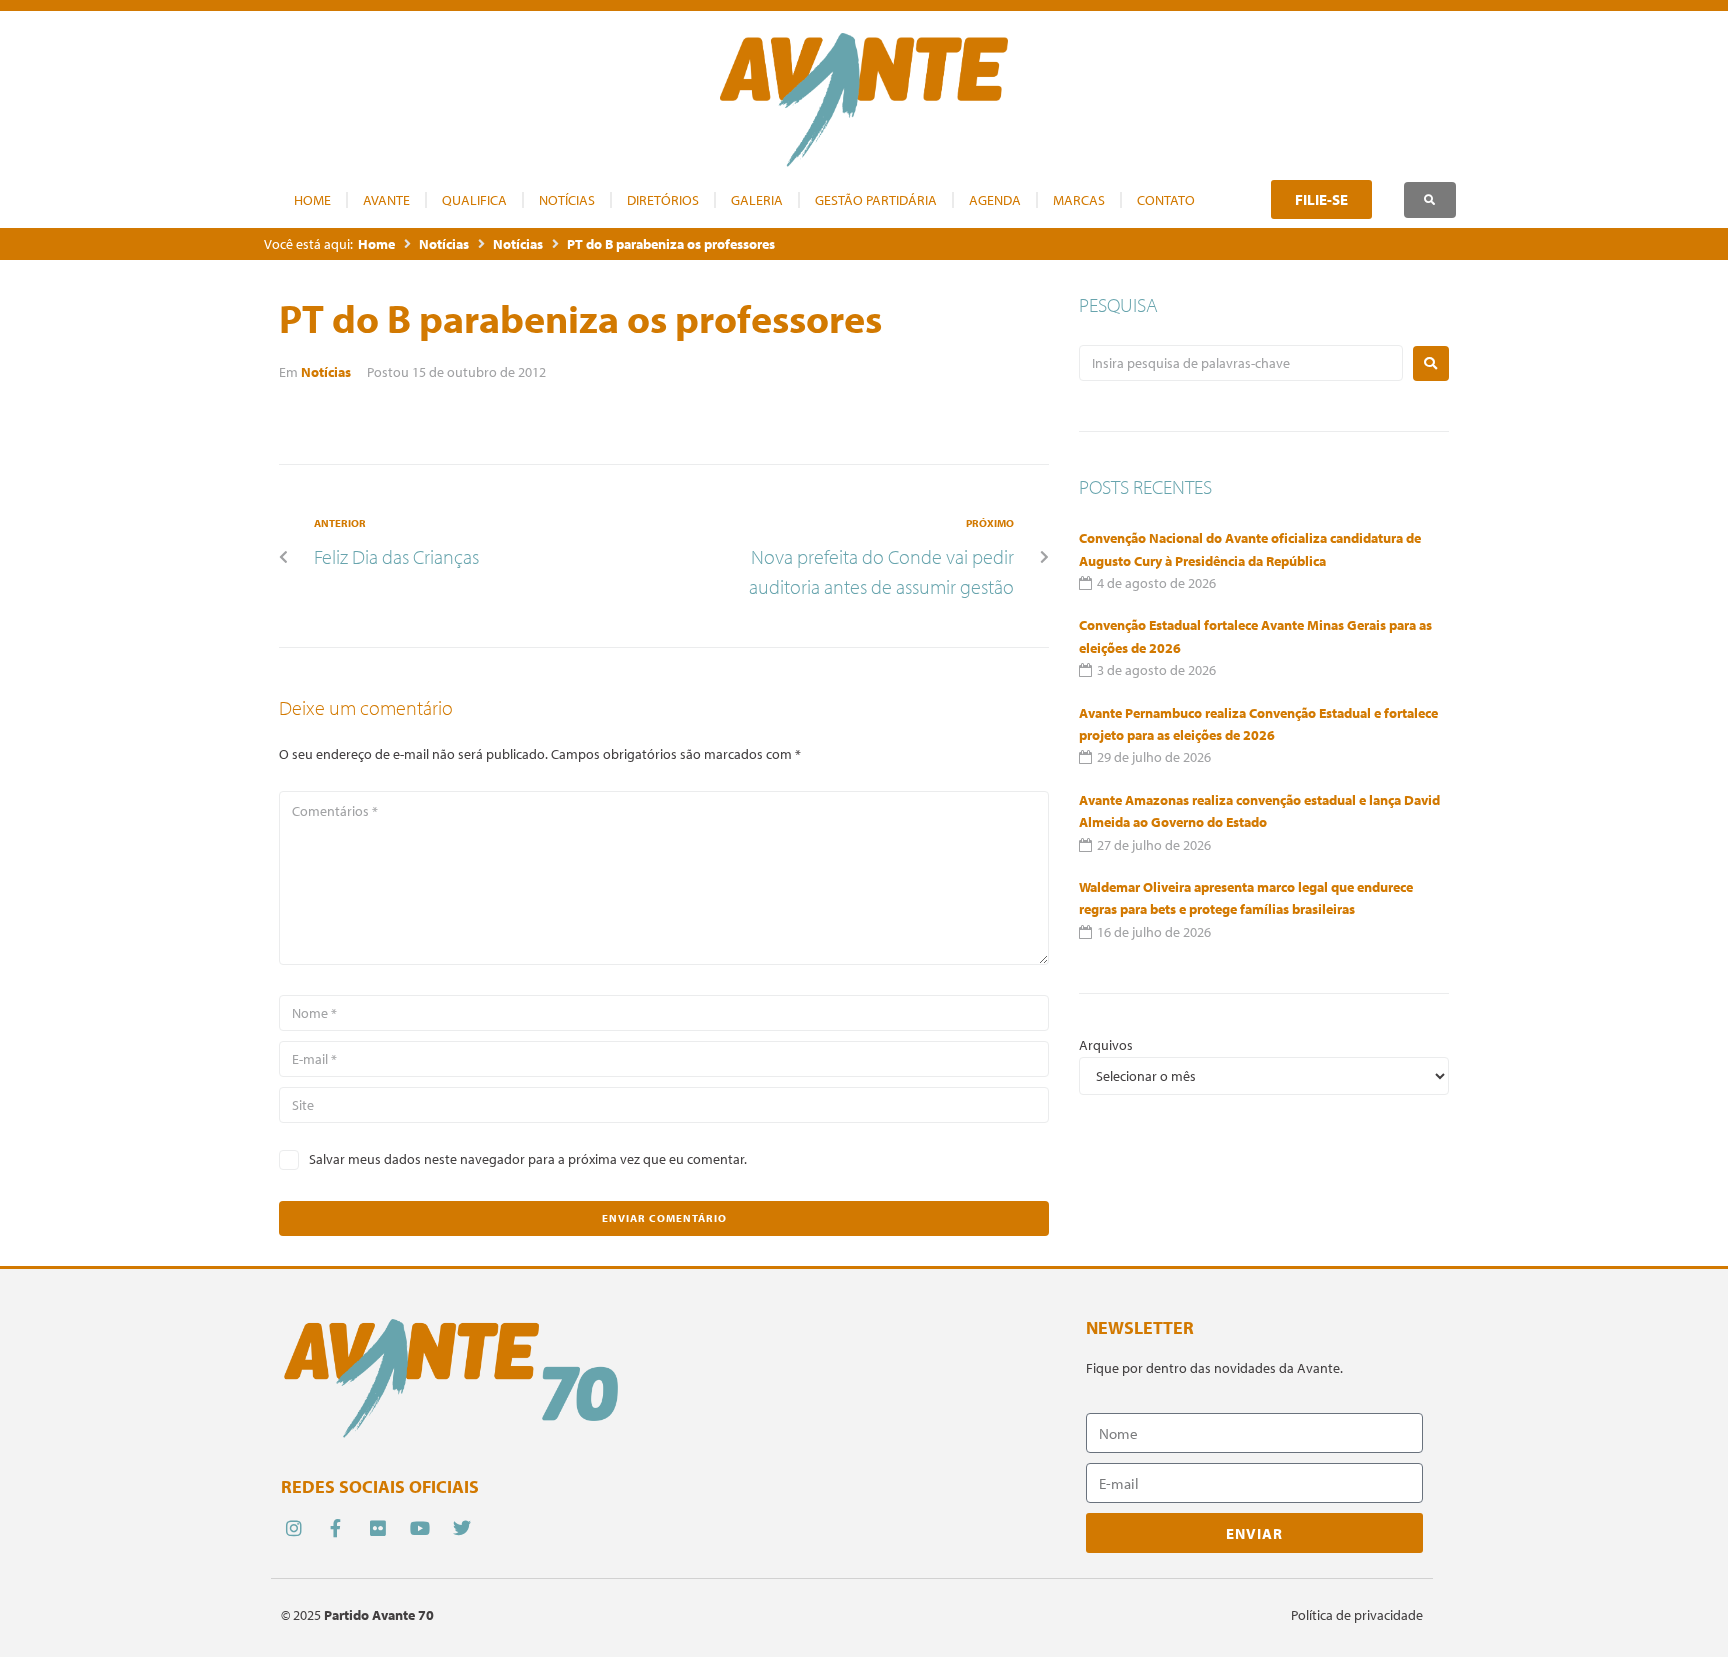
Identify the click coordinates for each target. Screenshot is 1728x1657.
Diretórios (663, 200)
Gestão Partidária (876, 200)
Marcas (1079, 200)
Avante (386, 200)
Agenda (995, 200)
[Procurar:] (1241, 363)
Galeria (757, 200)
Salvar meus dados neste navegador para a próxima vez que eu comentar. (528, 1159)
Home (312, 200)
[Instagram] (293, 1528)
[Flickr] (377, 1528)
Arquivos (1106, 1045)
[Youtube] (420, 1528)
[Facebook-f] (335, 1528)
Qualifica (474, 200)
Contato (1166, 200)
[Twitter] (462, 1528)
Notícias (567, 200)
